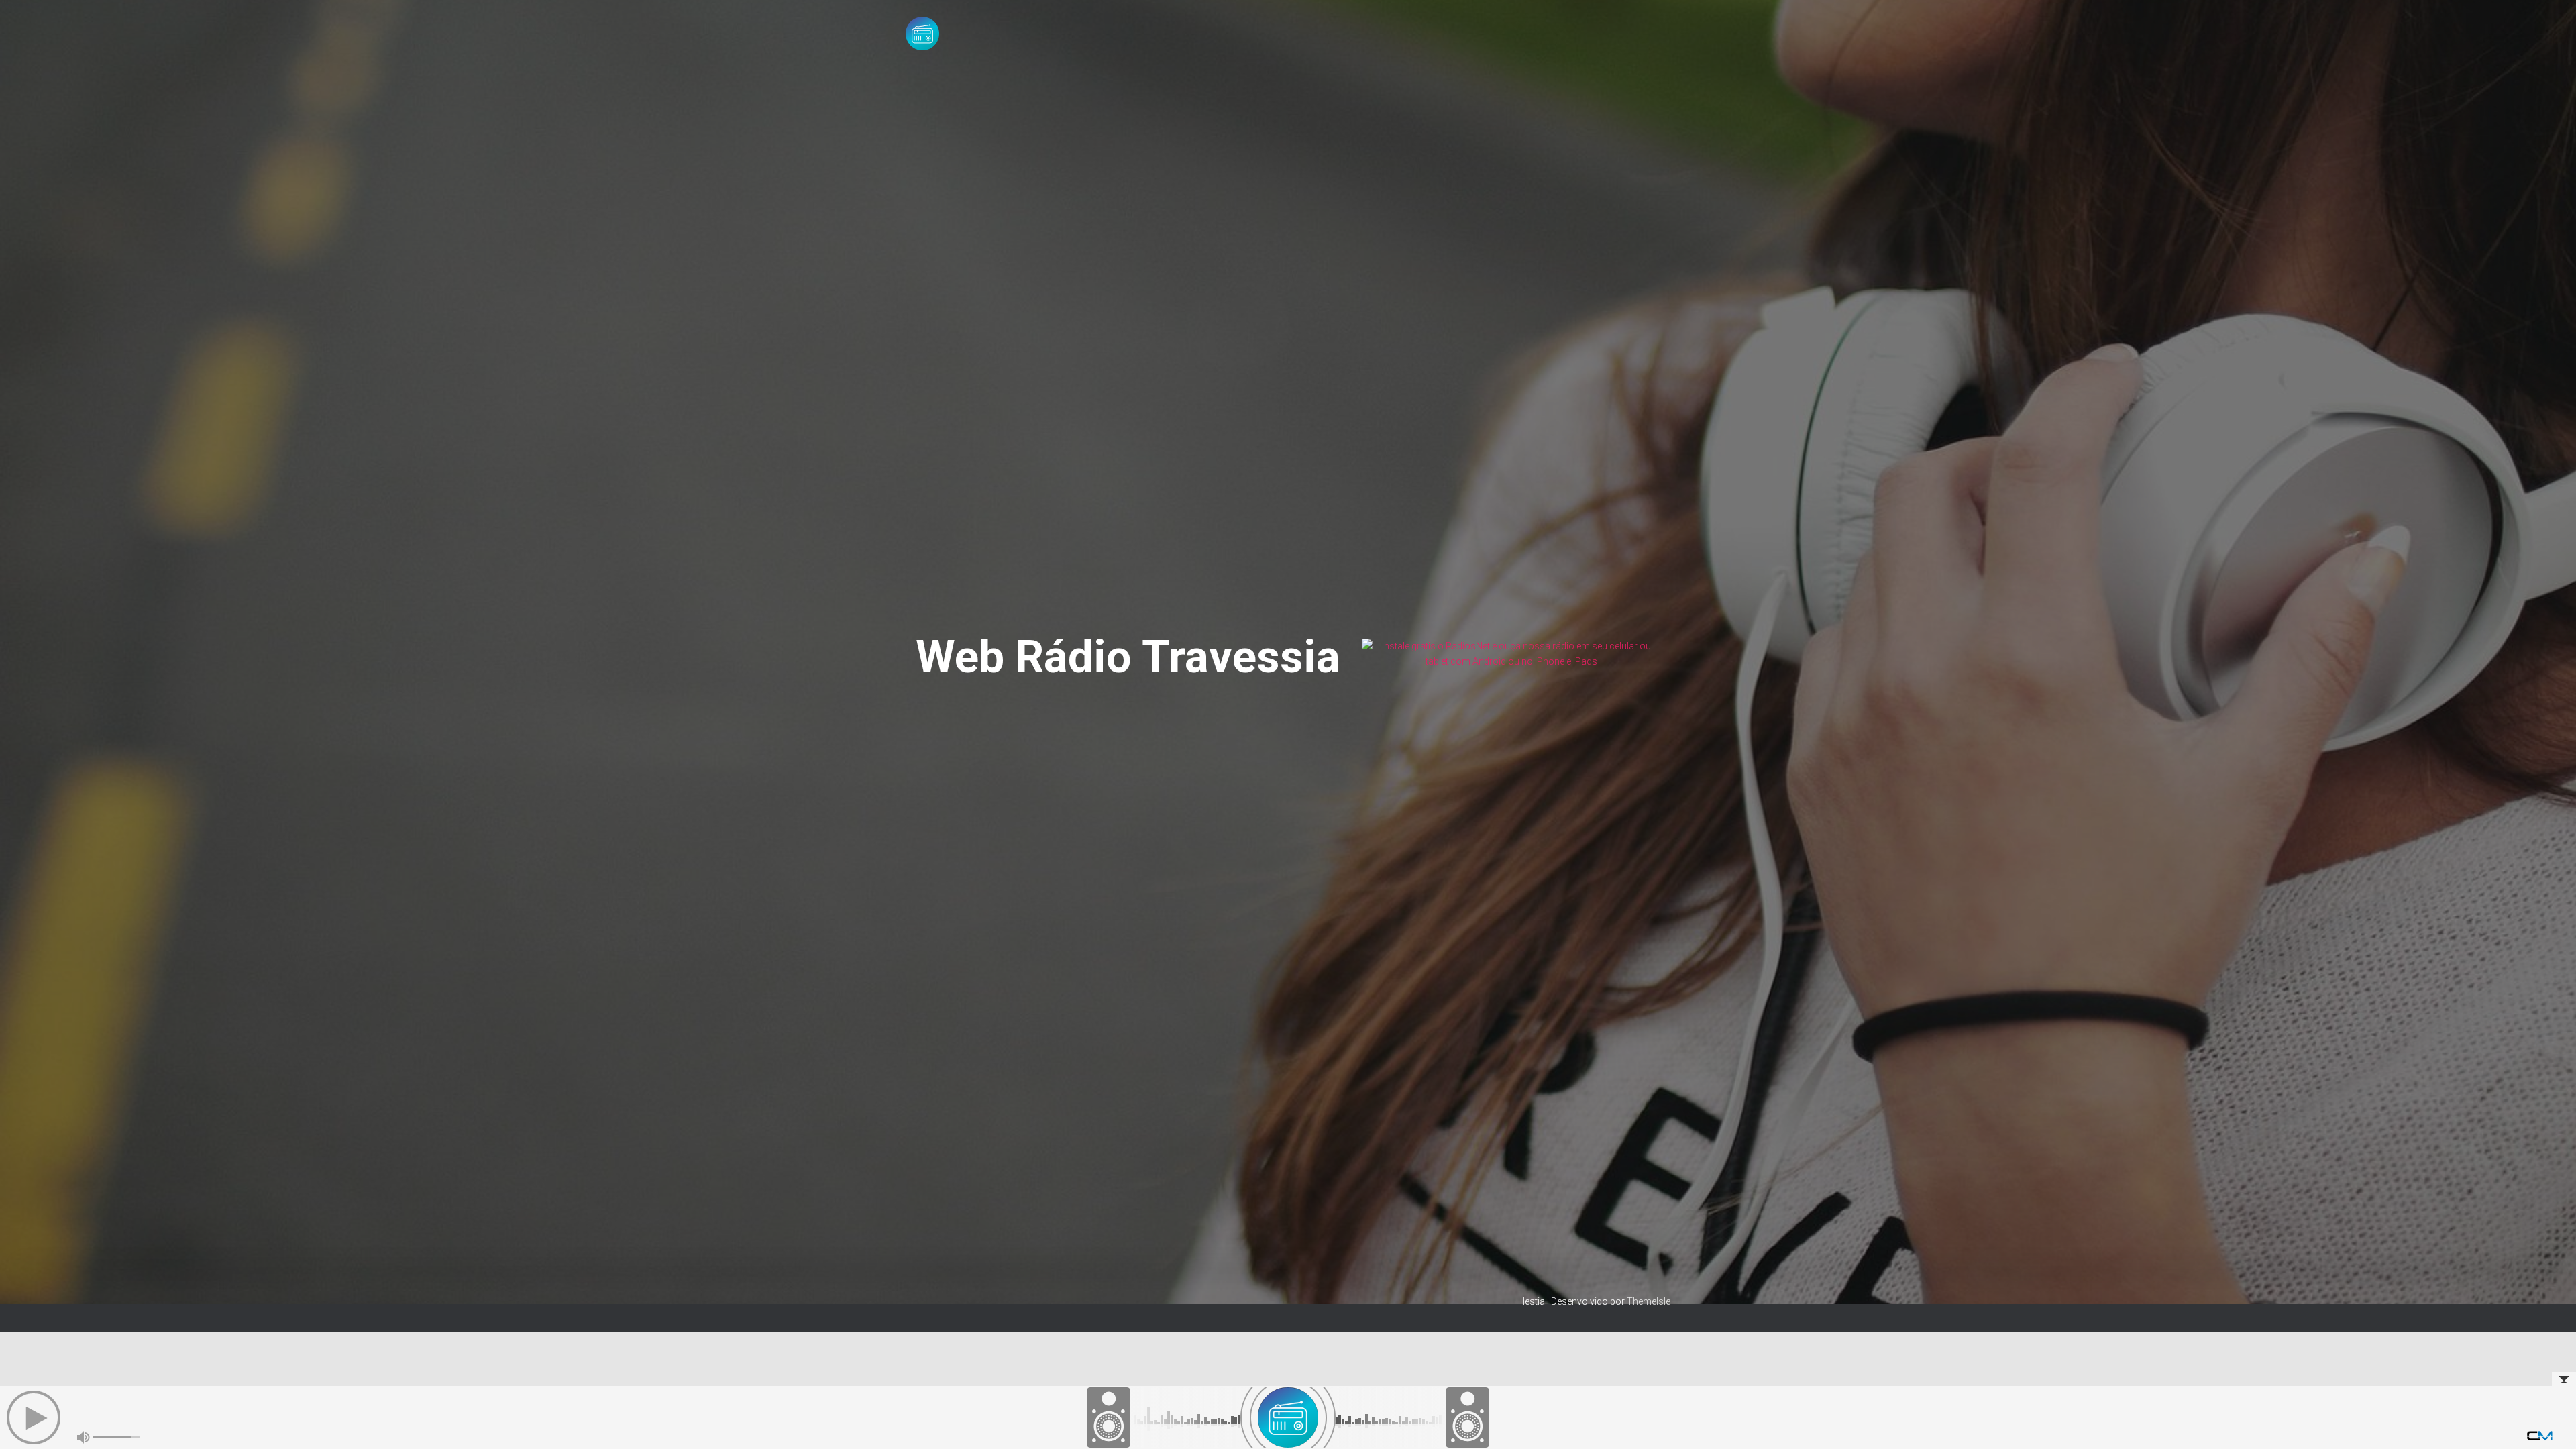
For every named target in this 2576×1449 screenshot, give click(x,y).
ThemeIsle (1649, 1301)
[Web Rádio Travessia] (922, 34)
